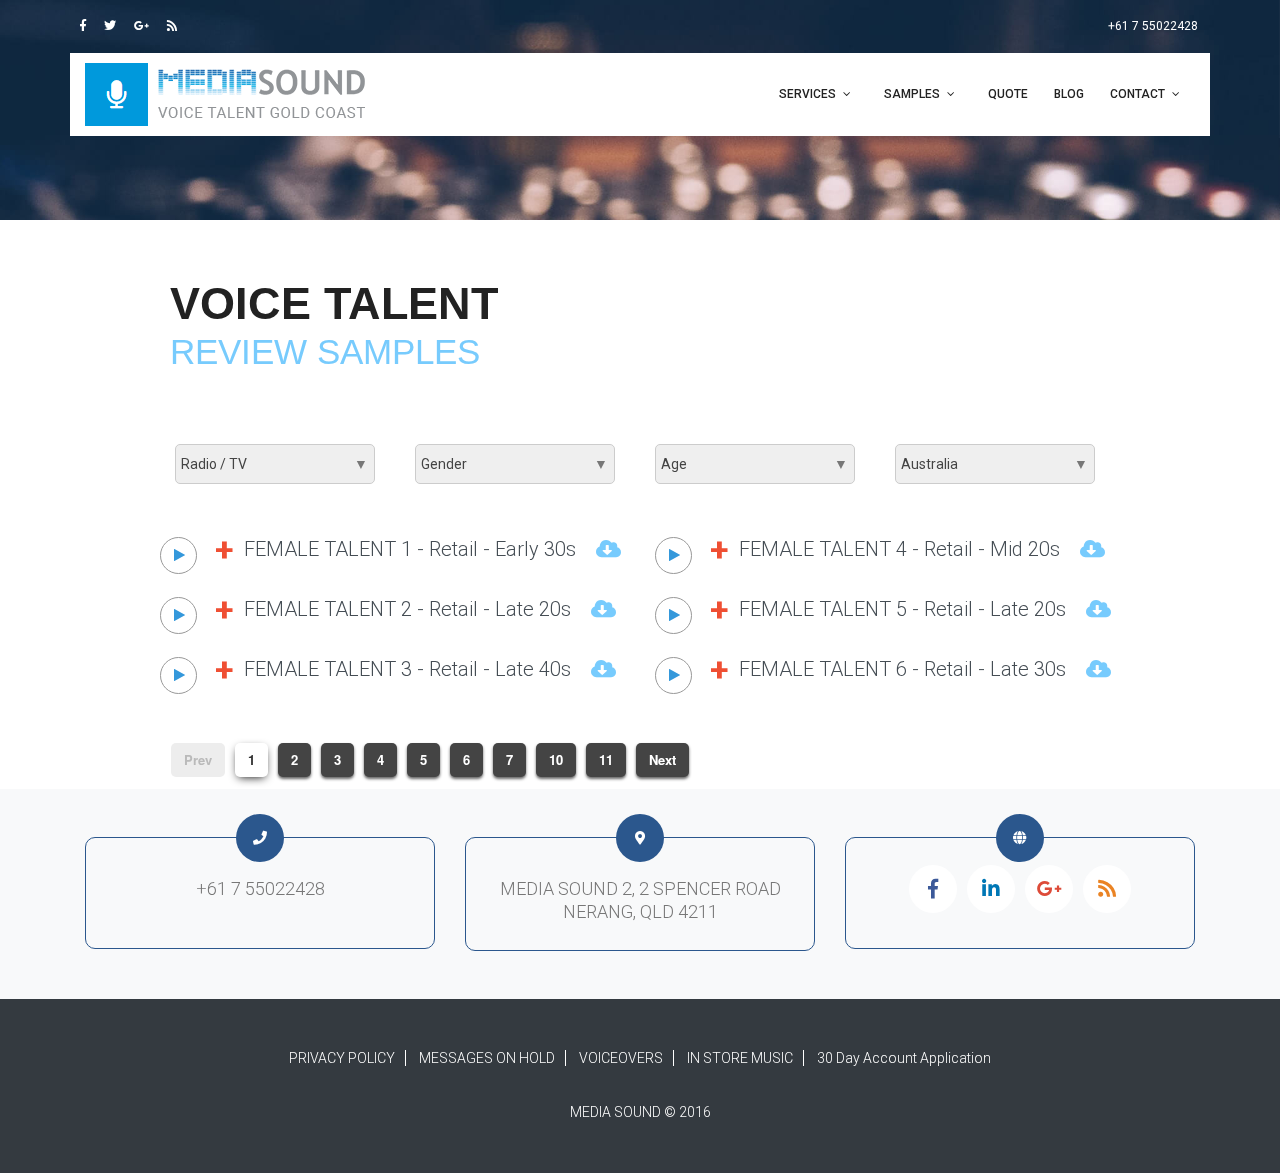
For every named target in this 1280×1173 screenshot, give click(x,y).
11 (606, 759)
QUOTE (1008, 94)
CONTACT (1137, 94)
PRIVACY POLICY (342, 1058)
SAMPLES (912, 94)
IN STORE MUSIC (740, 1058)
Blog (1069, 94)
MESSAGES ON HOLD (487, 1058)
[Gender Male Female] (515, 464)
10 (556, 759)
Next (662, 759)
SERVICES (807, 94)
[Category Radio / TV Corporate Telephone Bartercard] (275, 464)
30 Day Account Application (904, 1058)
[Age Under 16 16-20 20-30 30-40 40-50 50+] (755, 464)
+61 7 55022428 (1153, 26)
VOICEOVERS (621, 1058)
